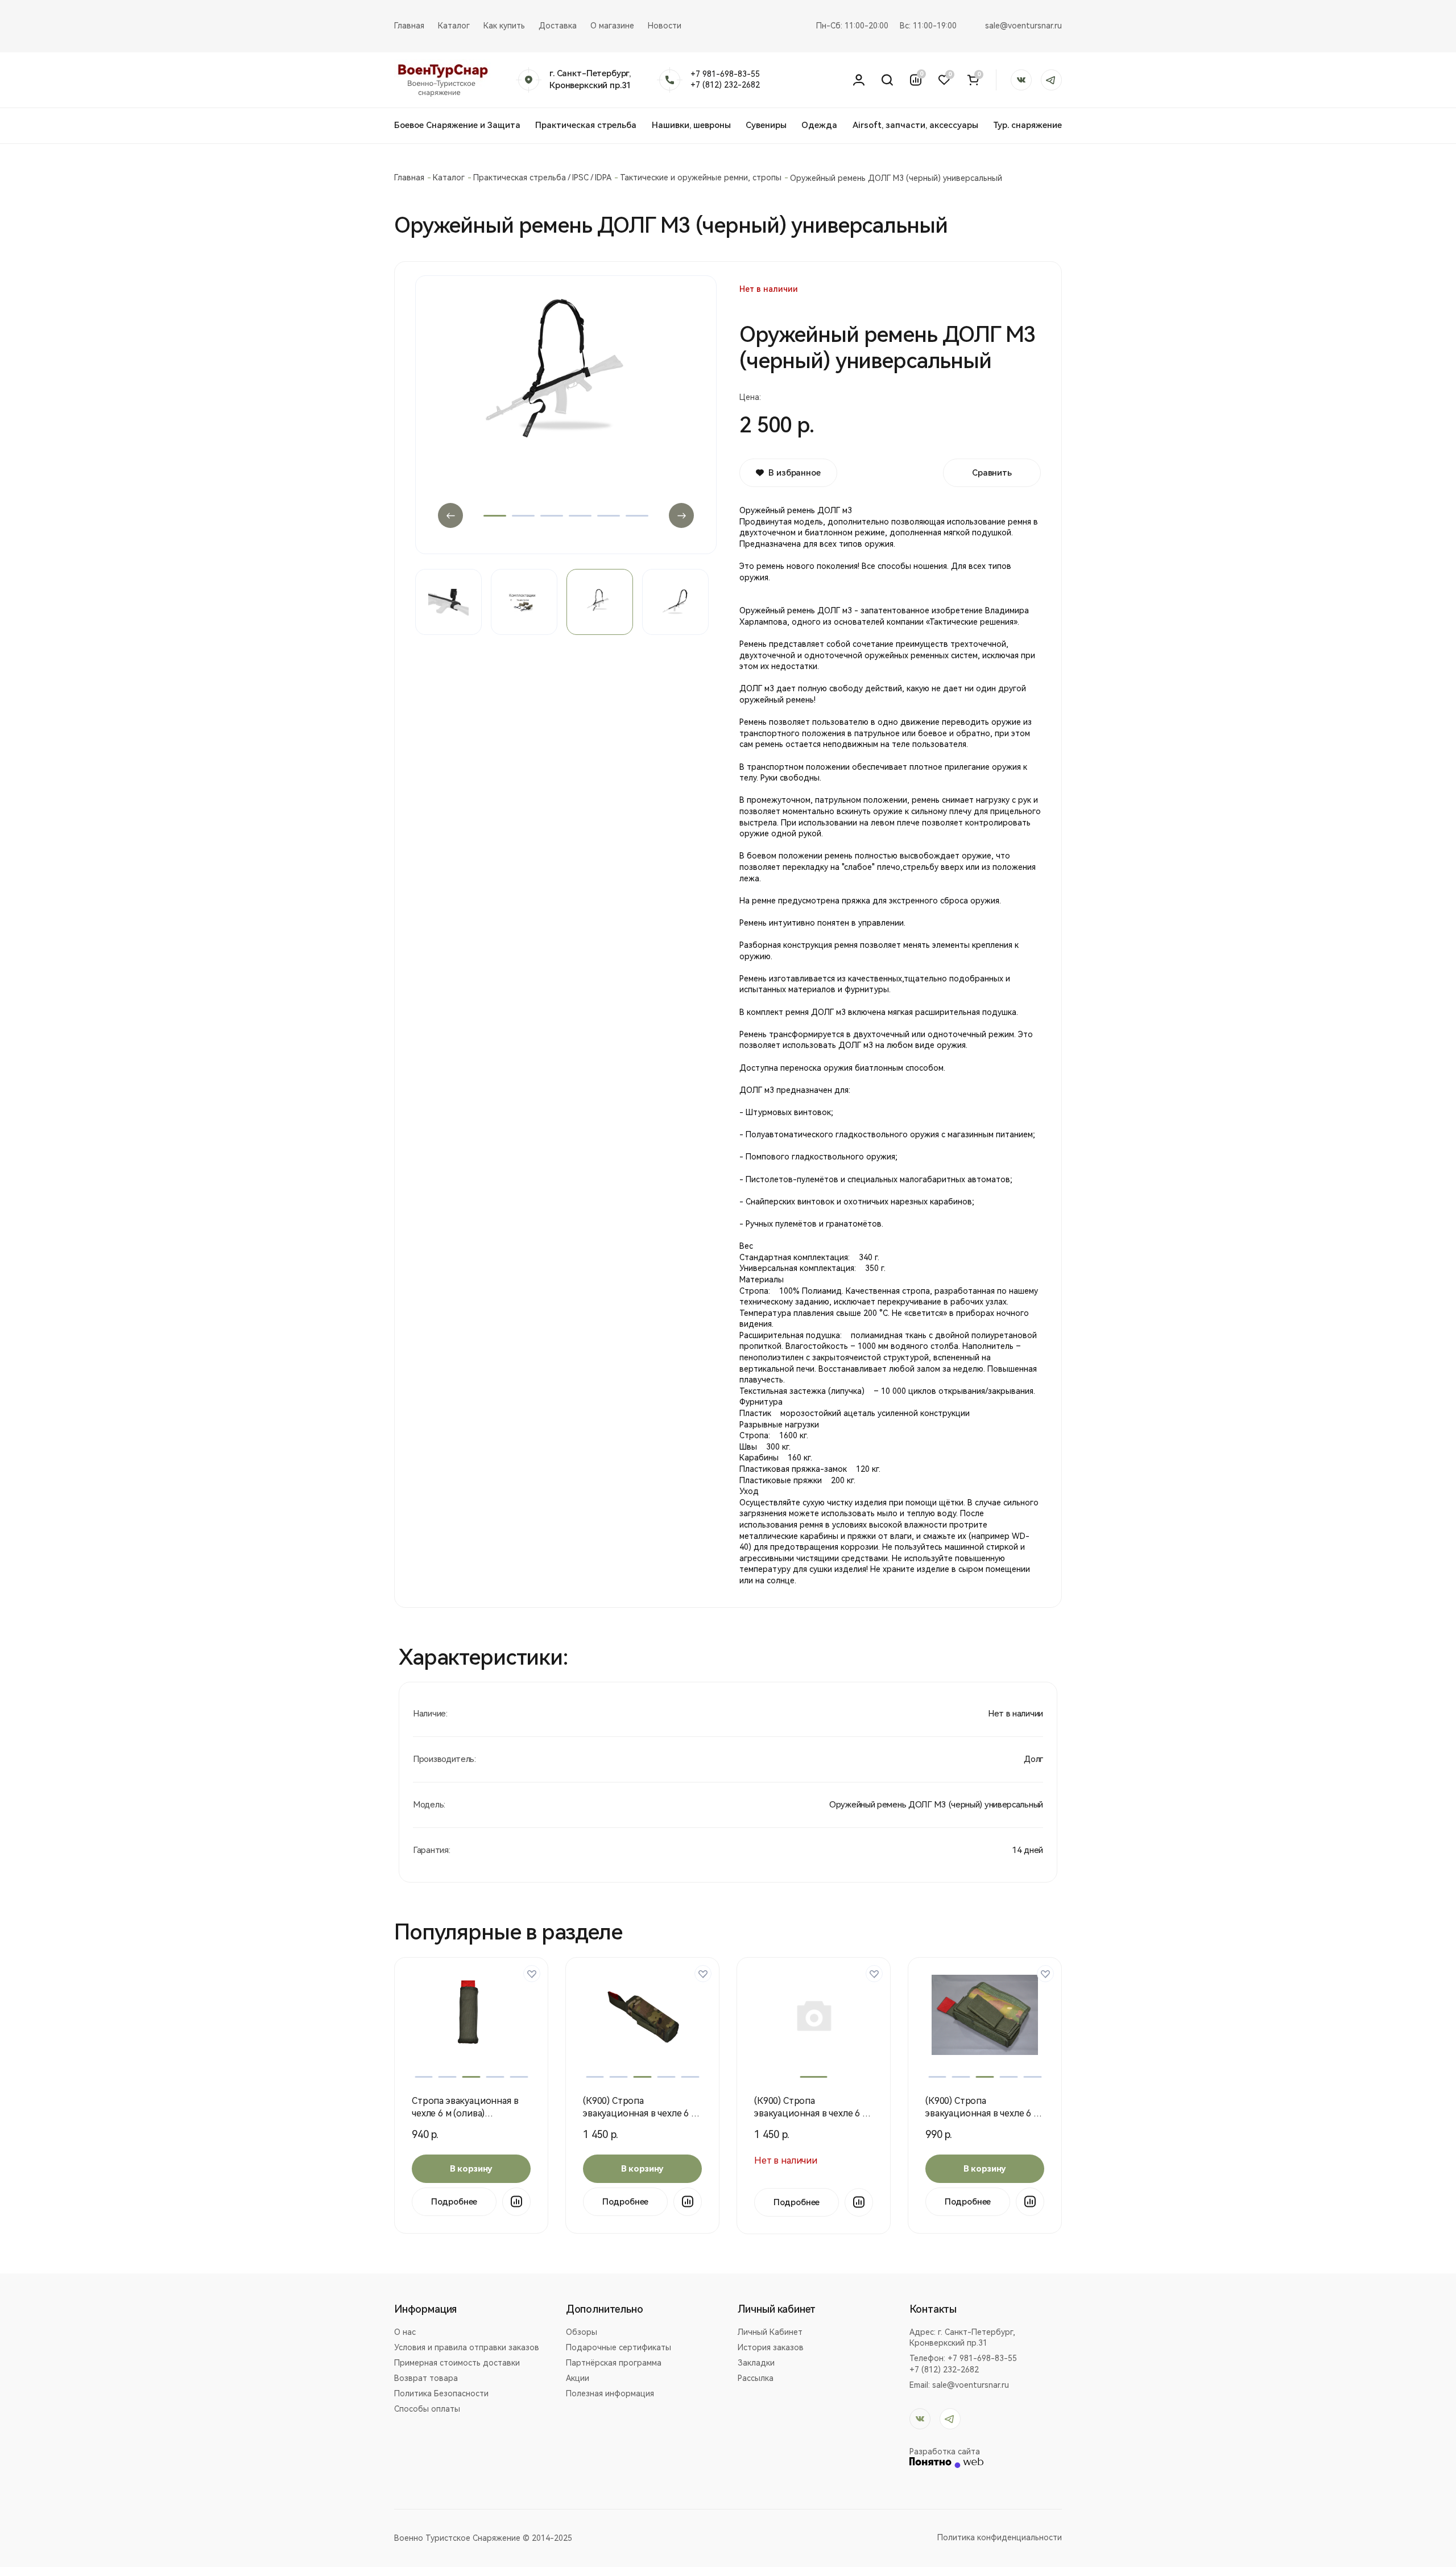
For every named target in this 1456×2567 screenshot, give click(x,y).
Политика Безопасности (441, 2393)
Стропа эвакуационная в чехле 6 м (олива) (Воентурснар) (465, 2113)
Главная (409, 26)
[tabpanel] (566, 412)
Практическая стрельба (586, 125)
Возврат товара (426, 2378)
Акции (578, 2378)
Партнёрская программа (614, 2363)
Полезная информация (610, 2393)
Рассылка (756, 2378)
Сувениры (766, 125)
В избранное (794, 473)
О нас (405, 2332)
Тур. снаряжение (1027, 125)
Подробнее (454, 2202)
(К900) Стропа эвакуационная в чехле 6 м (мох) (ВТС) (811, 2113)
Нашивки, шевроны (691, 125)
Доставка (558, 26)
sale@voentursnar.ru (1023, 26)
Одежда (819, 125)
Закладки (756, 2363)
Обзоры (582, 2332)
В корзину (471, 2169)
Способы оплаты (427, 2409)
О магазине (612, 26)
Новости (665, 26)
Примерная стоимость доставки (457, 2363)
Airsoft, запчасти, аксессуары (915, 125)
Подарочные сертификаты (619, 2347)
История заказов (771, 2347)
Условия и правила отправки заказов (467, 2347)
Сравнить (992, 473)
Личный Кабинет (770, 2332)
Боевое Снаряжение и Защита (457, 125)
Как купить (504, 26)
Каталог (454, 26)
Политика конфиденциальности (1000, 2537)
